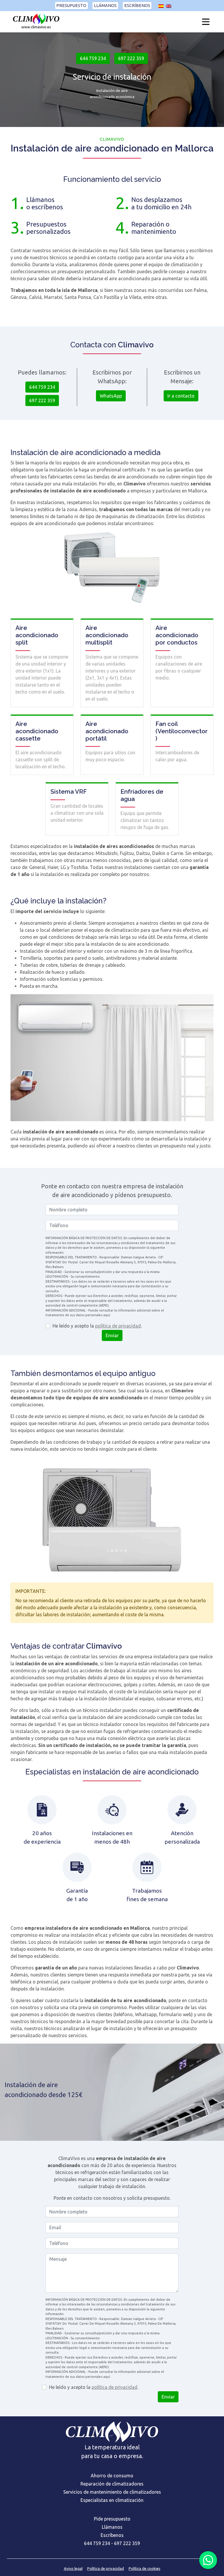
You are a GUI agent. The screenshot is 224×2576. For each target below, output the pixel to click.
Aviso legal (73, 2568)
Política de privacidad (106, 2568)
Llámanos (105, 6)
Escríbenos (137, 6)
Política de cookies (145, 2568)
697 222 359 (131, 58)
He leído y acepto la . (97, 1326)
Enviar (112, 1335)
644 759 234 (93, 58)
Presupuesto (71, 6)
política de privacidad (118, 1326)
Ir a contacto (181, 396)
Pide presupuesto (112, 2519)
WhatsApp (111, 396)
